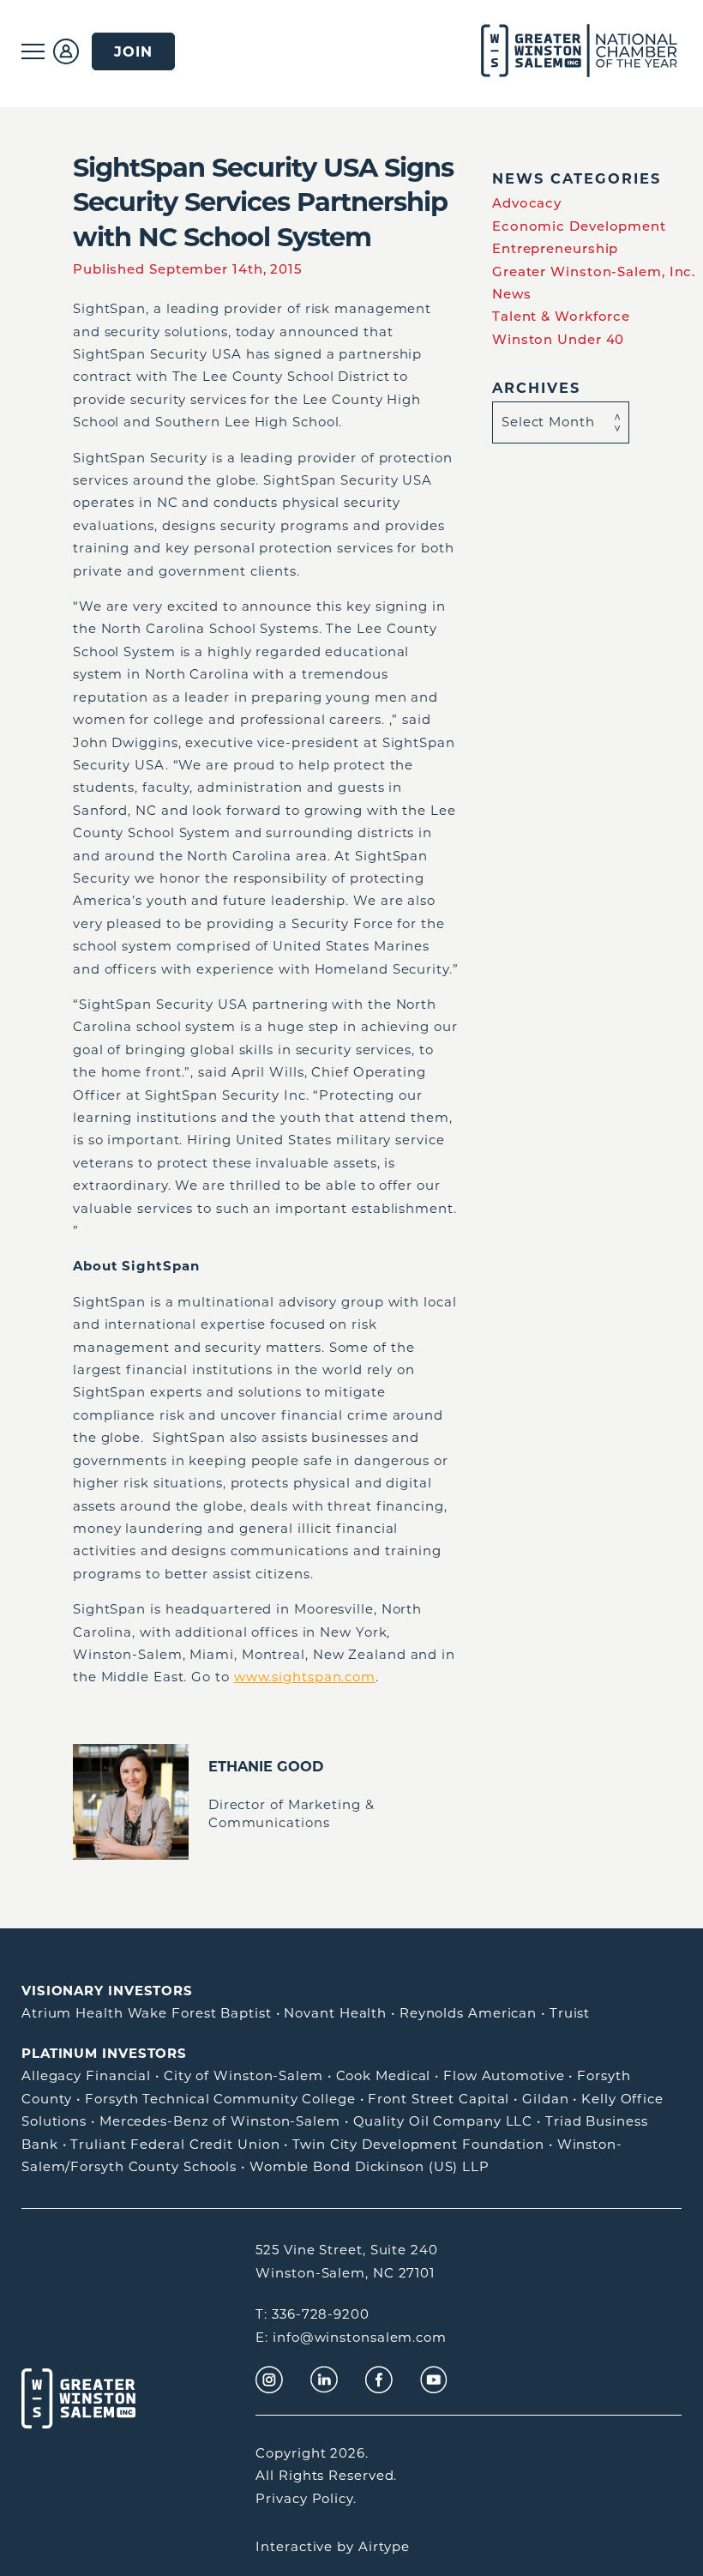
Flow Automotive (504, 2075)
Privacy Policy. (306, 2498)
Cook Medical (384, 2075)
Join (133, 51)
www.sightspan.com (305, 1677)
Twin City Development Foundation (418, 2144)
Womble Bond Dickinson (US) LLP (370, 2166)
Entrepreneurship (555, 248)
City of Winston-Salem (243, 2075)
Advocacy (527, 203)
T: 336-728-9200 (312, 2314)
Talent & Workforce (561, 316)
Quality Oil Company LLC (443, 2121)
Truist (570, 2013)
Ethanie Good (266, 1766)
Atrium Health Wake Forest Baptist (147, 2013)
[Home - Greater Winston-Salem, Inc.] (559, 51)
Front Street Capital (439, 2099)
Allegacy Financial (86, 2075)
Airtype (384, 2546)
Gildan (545, 2099)
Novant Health (335, 2013)
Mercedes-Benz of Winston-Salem (220, 2121)
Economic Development (579, 226)
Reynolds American (468, 2013)
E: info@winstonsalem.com (351, 2337)
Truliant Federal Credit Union (175, 2144)
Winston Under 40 (558, 339)
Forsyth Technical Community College (220, 2099)
